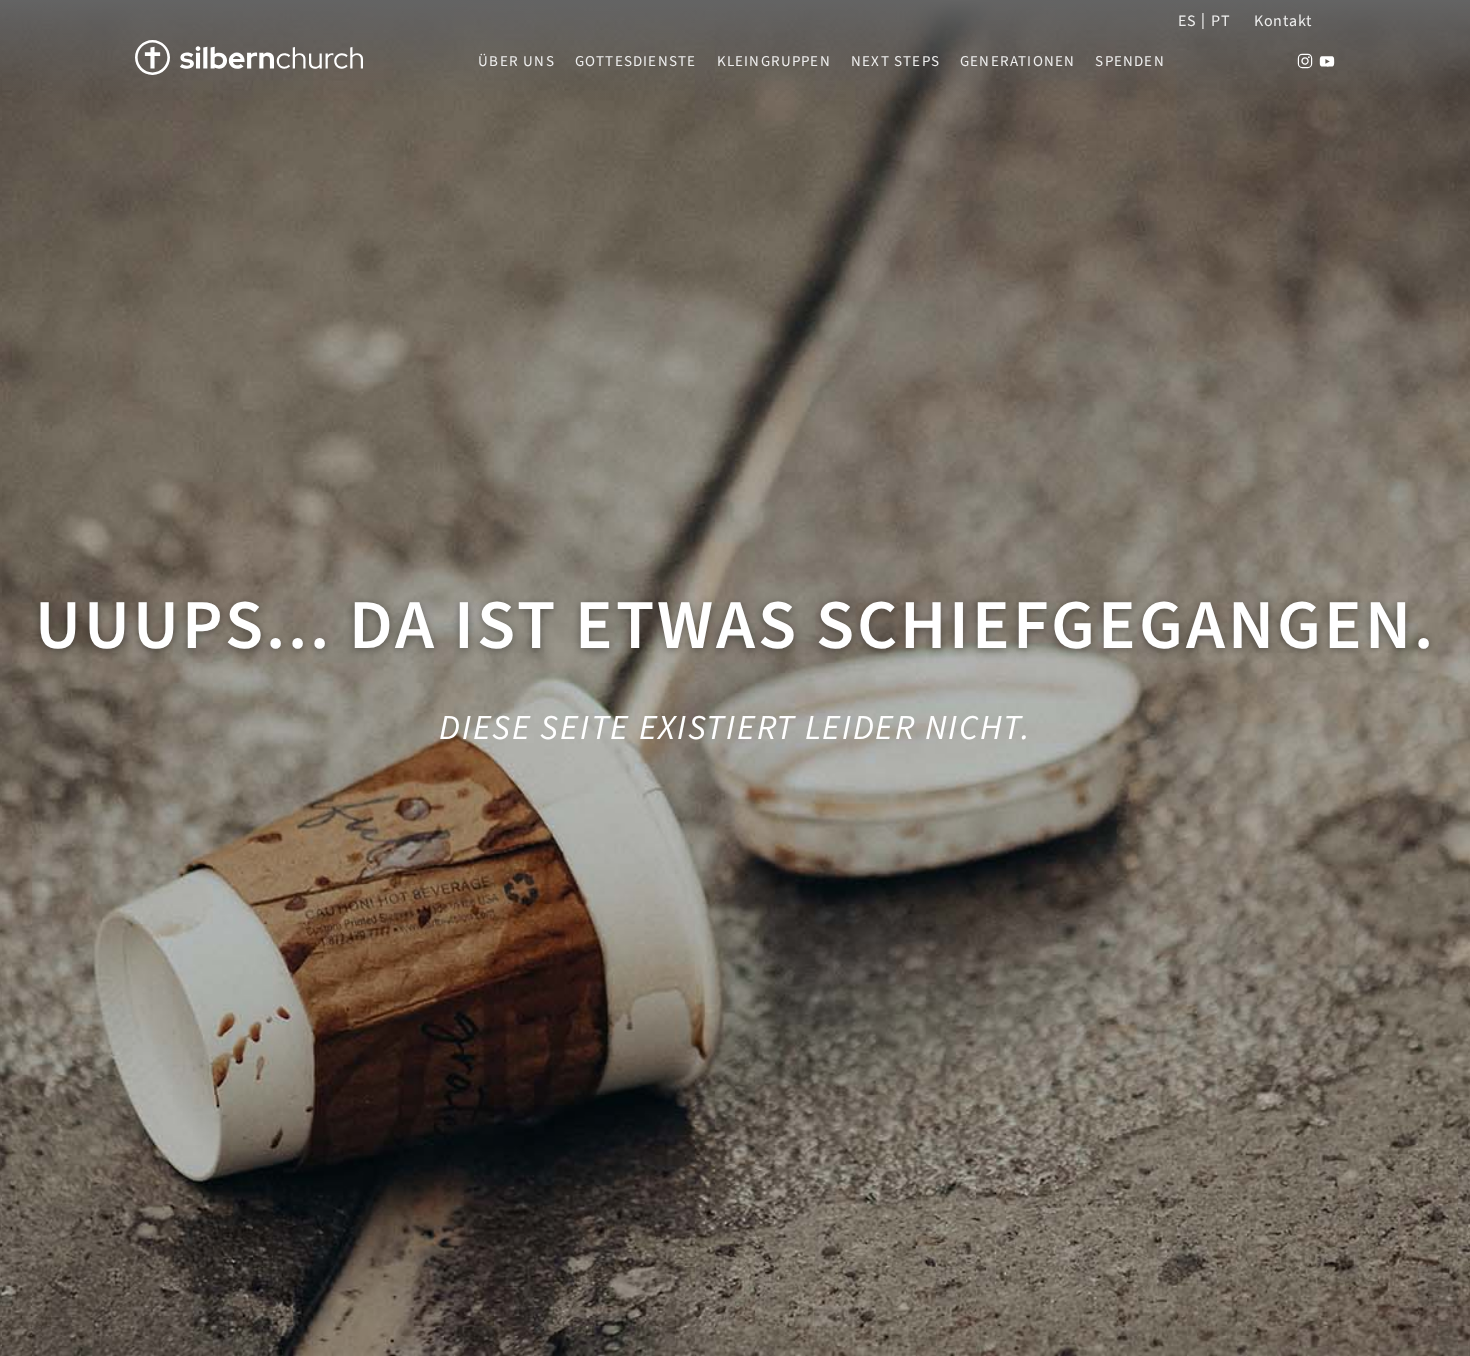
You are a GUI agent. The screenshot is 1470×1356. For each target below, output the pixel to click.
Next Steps (895, 62)
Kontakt (1283, 21)
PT (1220, 21)
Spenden (1129, 62)
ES (1187, 21)
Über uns (516, 62)
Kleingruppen (774, 62)
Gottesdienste (636, 62)
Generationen (1017, 62)
